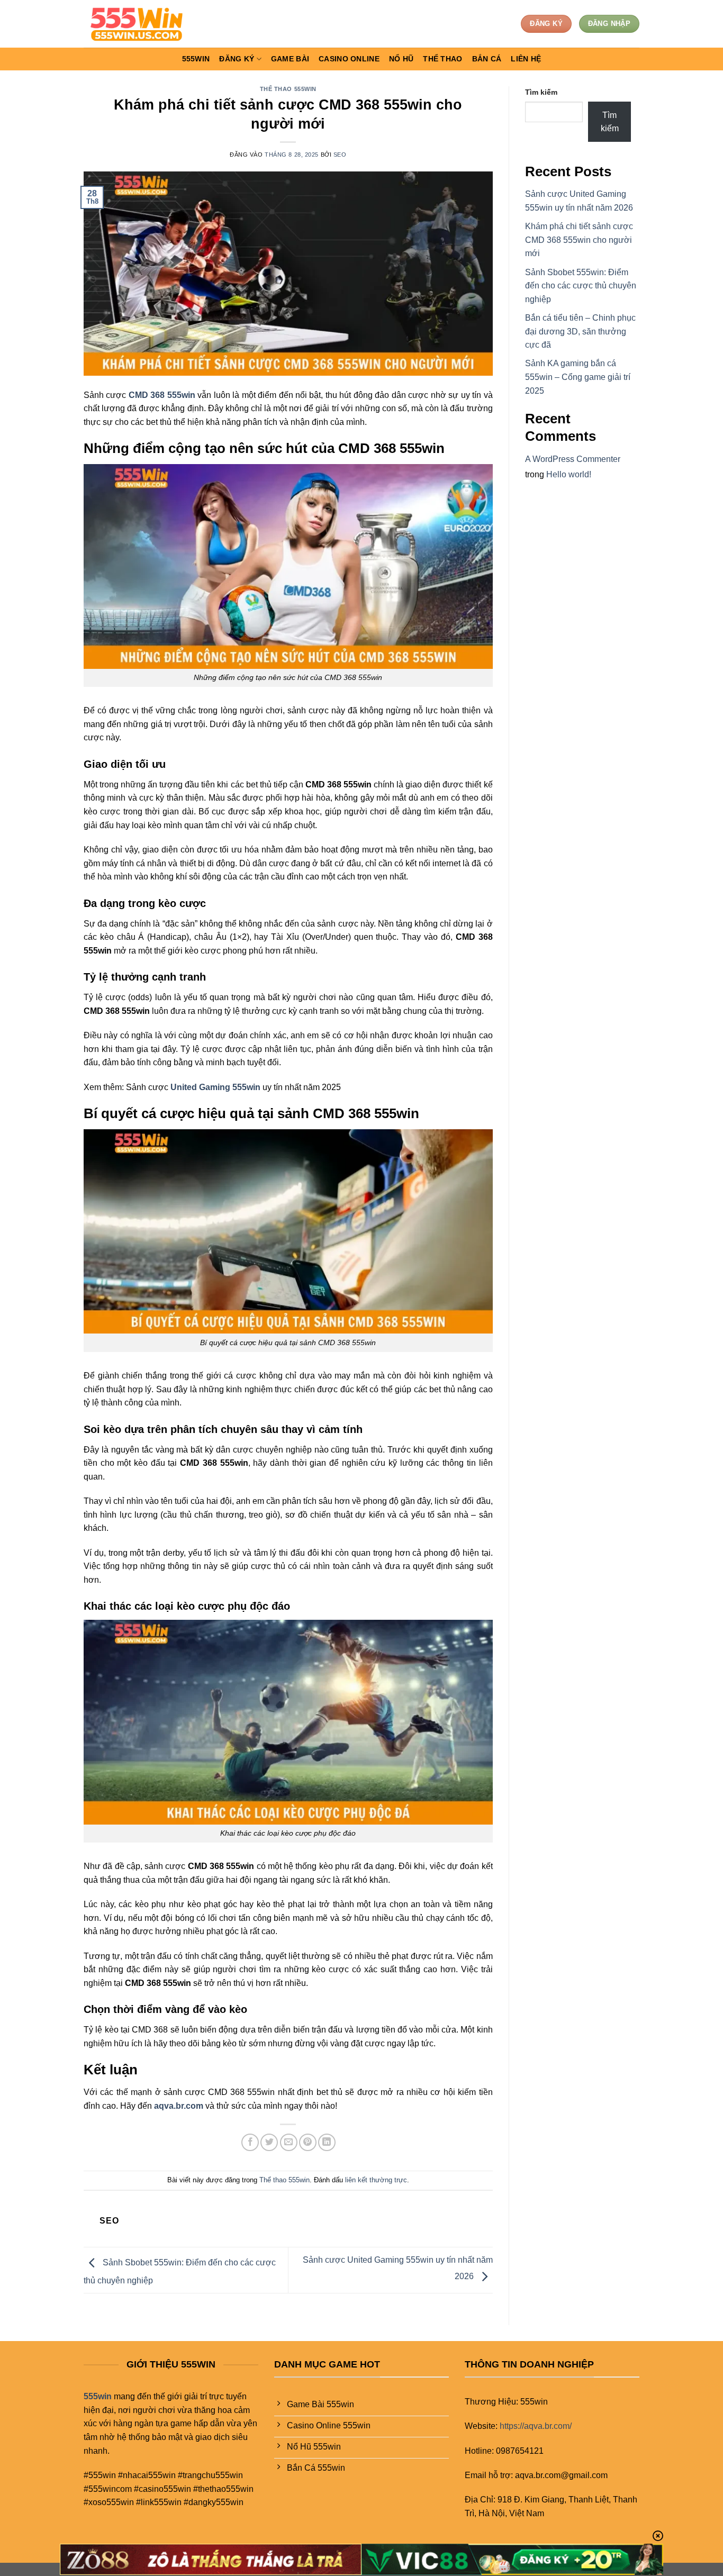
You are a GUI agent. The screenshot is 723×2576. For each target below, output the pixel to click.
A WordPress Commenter (573, 459)
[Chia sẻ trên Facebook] (250, 2142)
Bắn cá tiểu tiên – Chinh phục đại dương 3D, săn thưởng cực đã (580, 331)
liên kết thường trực (376, 2180)
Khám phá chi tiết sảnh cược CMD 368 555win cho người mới (579, 240)
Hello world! (569, 474)
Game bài (290, 59)
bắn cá (487, 59)
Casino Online (349, 59)
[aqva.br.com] (137, 24)
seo (340, 155)
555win (196, 59)
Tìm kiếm (541, 92)
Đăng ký (237, 59)
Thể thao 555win (288, 89)
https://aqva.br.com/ (536, 2426)
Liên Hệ (526, 59)
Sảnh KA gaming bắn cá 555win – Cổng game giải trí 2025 (578, 377)
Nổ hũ (401, 59)
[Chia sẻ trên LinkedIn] (327, 2142)
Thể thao (442, 59)
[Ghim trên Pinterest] (308, 2142)
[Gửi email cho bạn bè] (289, 2142)
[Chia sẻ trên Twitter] (269, 2142)
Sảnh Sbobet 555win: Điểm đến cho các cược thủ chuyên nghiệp (581, 286)
